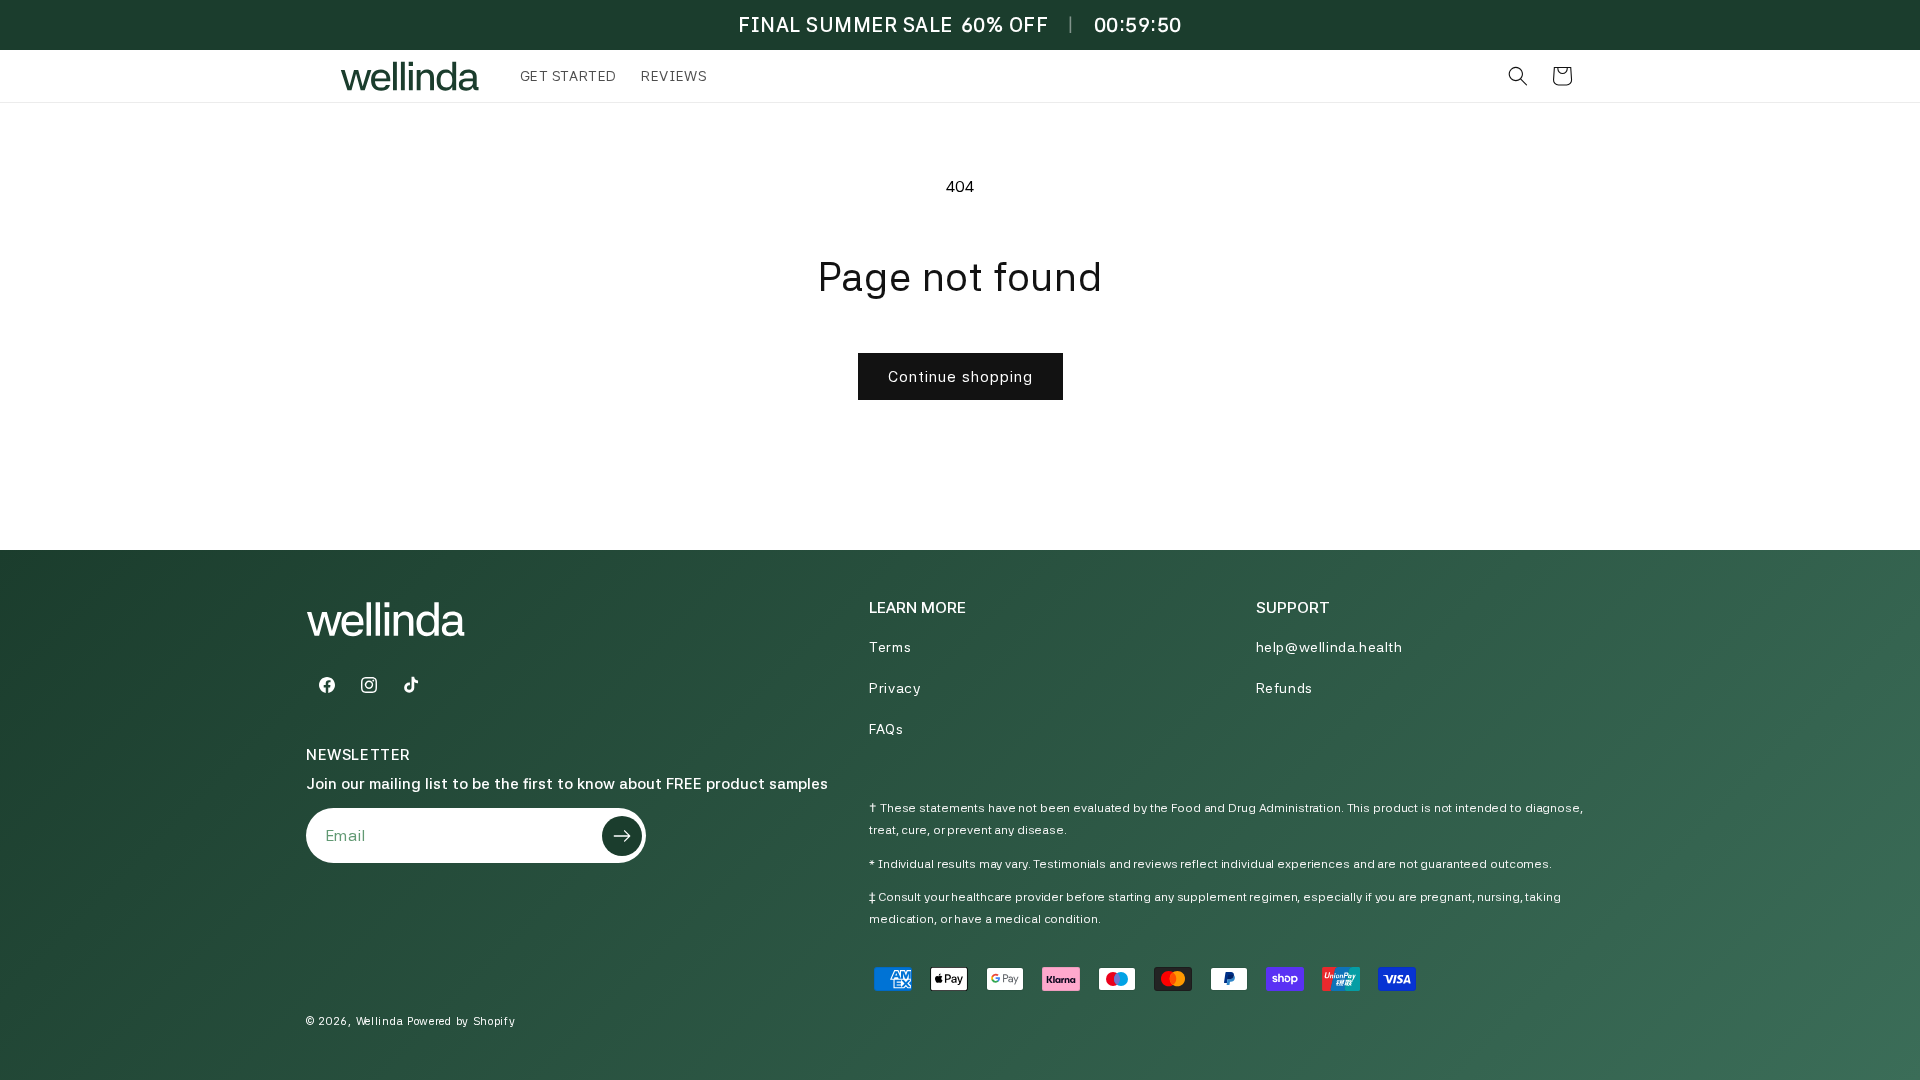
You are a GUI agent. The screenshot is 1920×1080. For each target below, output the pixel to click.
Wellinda (380, 1021)
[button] (1518, 76)
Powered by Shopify (461, 1021)
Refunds (1284, 688)
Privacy (894, 688)
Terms (890, 647)
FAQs (886, 729)
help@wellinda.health (1329, 647)
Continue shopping (960, 377)
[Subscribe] (622, 836)
